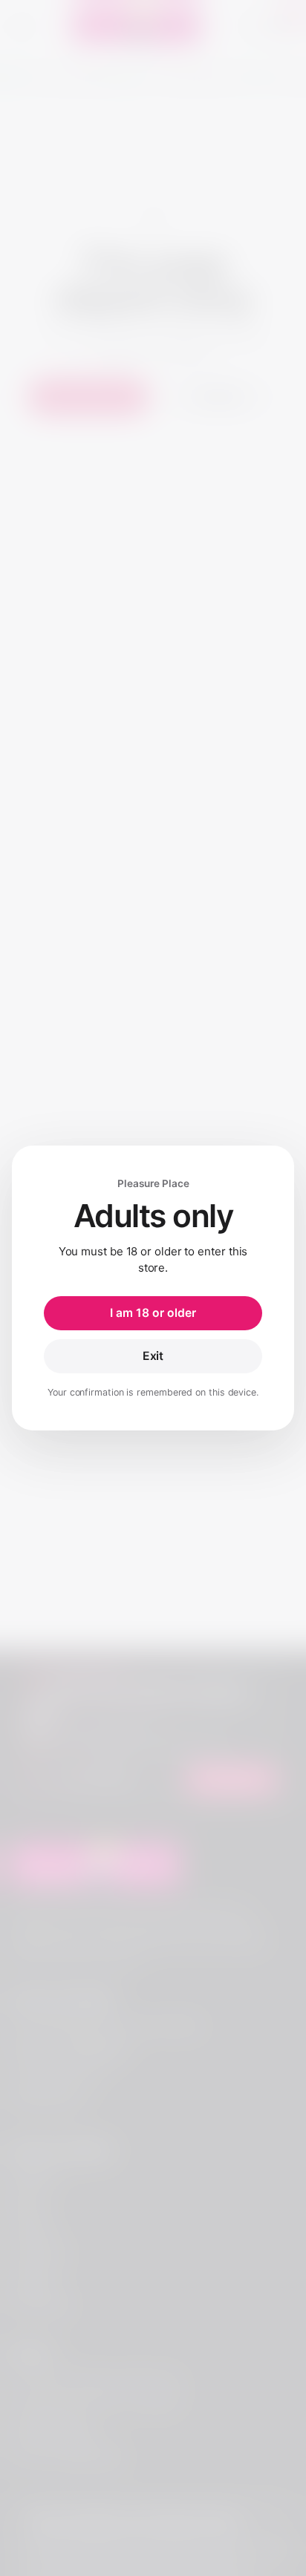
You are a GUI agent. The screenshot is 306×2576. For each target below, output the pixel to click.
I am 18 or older (153, 1313)
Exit (153, 1356)
